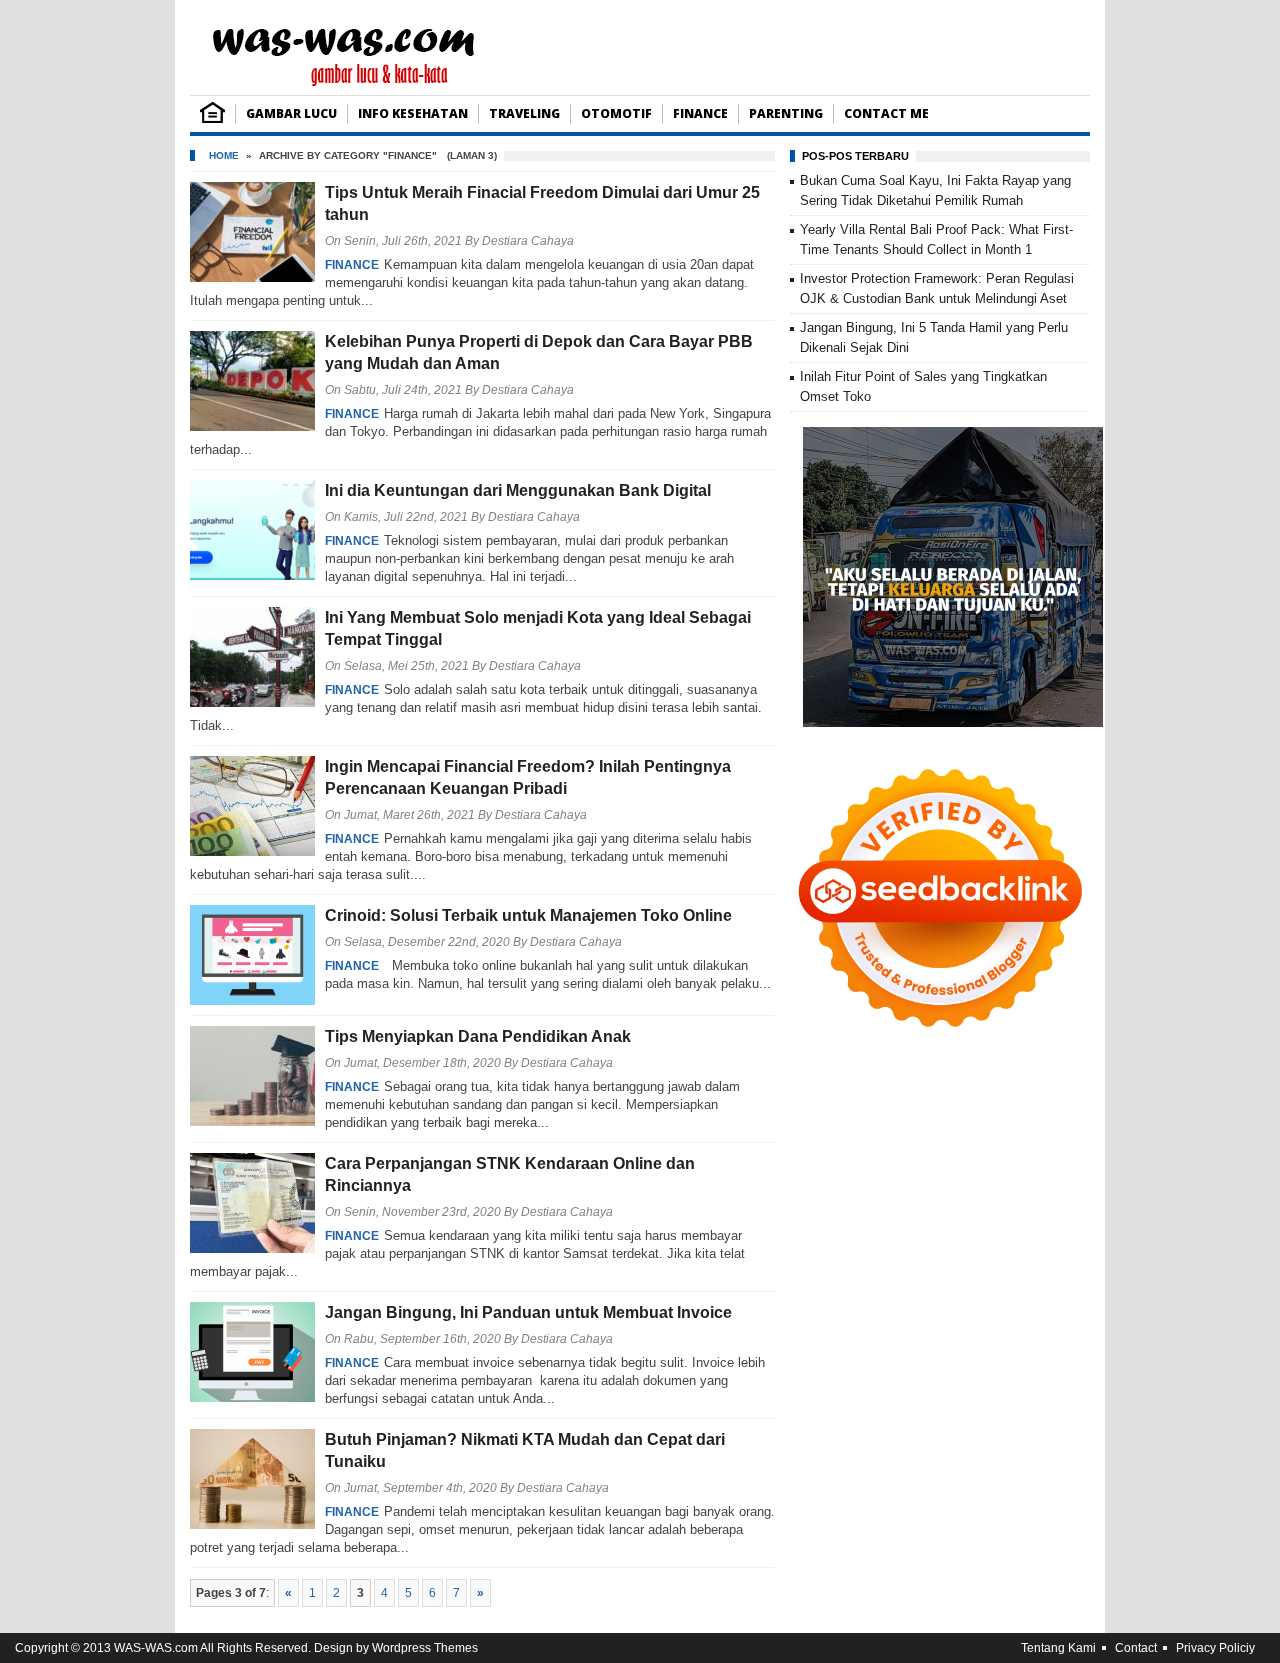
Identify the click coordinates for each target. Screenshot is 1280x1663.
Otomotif (616, 113)
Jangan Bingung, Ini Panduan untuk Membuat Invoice (528, 1312)
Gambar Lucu (291, 113)
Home (224, 155)
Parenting (786, 113)
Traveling (524, 113)
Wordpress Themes (425, 1648)
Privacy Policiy (1215, 1648)
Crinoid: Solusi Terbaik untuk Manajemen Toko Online (528, 915)
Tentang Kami (1058, 1648)
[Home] (212, 118)
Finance (700, 113)
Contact (1136, 1648)
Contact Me (886, 113)
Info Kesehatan (413, 113)
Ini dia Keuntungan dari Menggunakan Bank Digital (518, 490)
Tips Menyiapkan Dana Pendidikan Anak (478, 1036)
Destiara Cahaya (528, 241)
